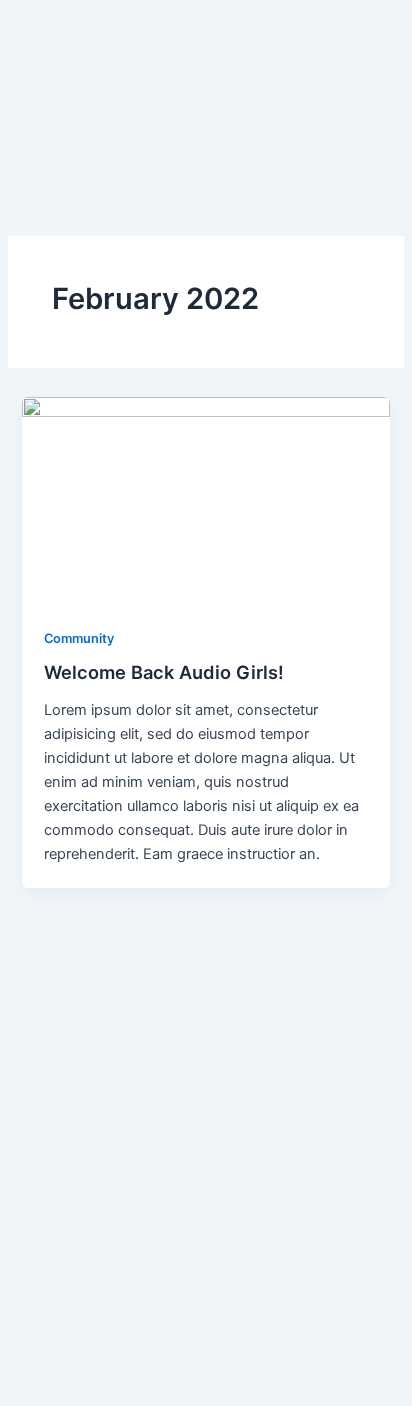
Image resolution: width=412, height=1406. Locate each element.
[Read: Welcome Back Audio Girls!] (205, 500)
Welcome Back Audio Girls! (164, 672)
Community (79, 638)
